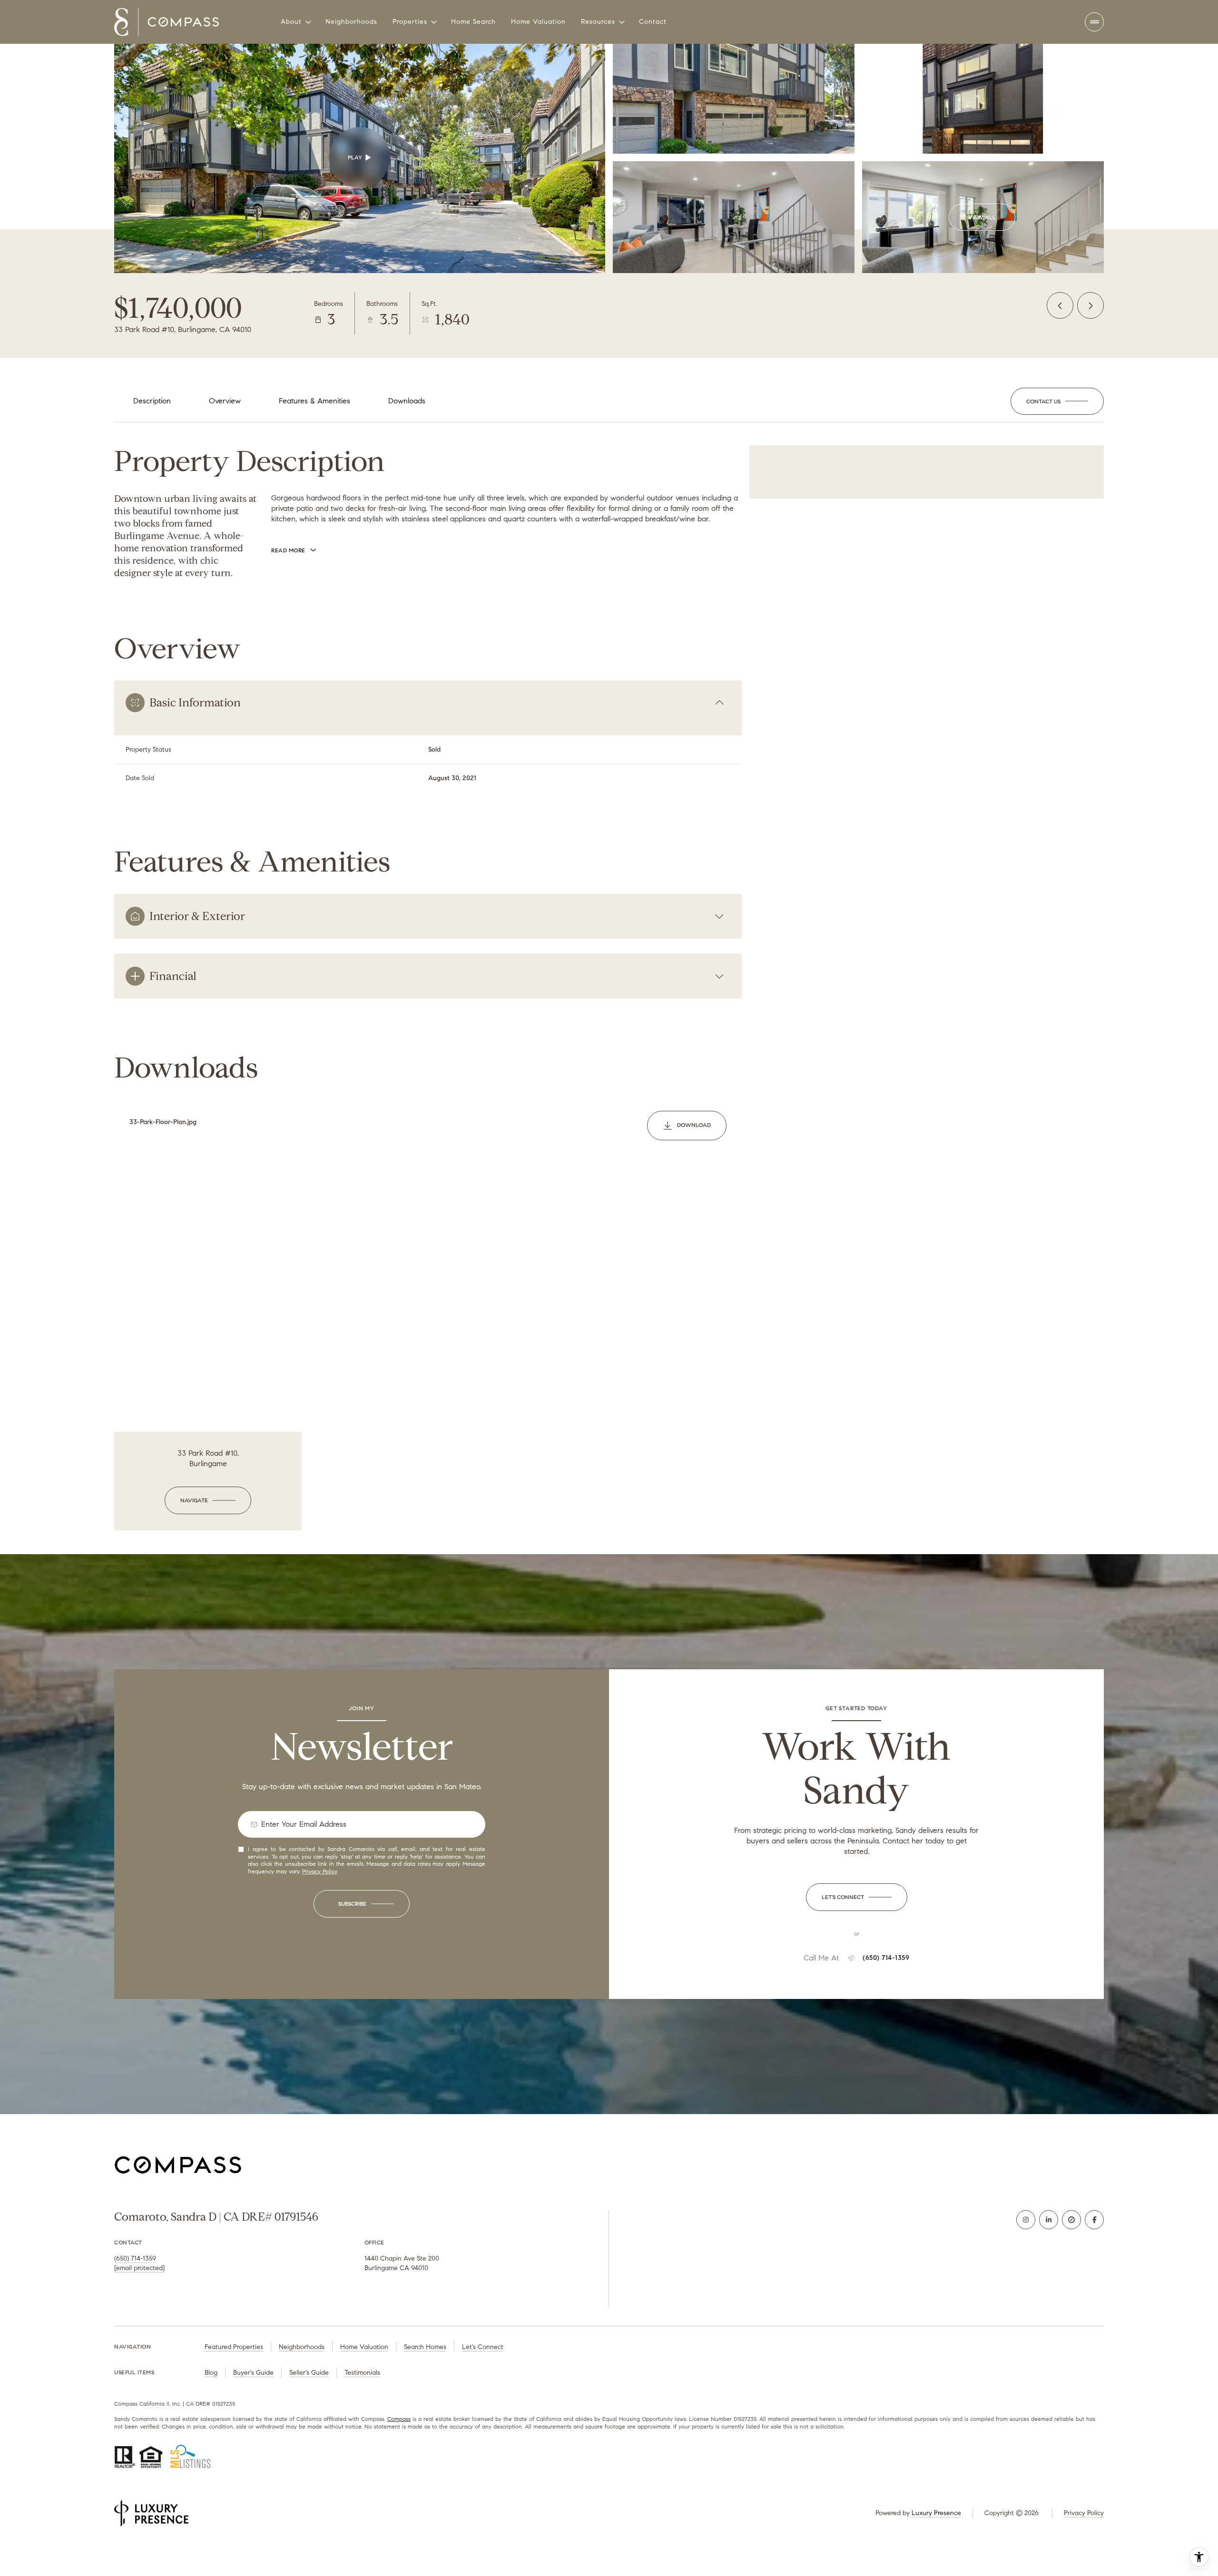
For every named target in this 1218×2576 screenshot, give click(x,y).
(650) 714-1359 (886, 1958)
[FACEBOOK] (1094, 2220)
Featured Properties (234, 2347)
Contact (653, 22)
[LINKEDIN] (1049, 2220)
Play (355, 157)
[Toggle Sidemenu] (1094, 22)
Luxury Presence (936, 2513)
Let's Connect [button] (483, 2347)
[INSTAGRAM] (1026, 2220)
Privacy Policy (319, 1871)
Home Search (473, 22)
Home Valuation (538, 22)
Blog (211, 2373)
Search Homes (425, 2347)
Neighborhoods (351, 22)
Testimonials (362, 2373)
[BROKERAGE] (1071, 2220)
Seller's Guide (309, 2373)
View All (982, 217)
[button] (1057, 402)
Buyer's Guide (253, 2373)
